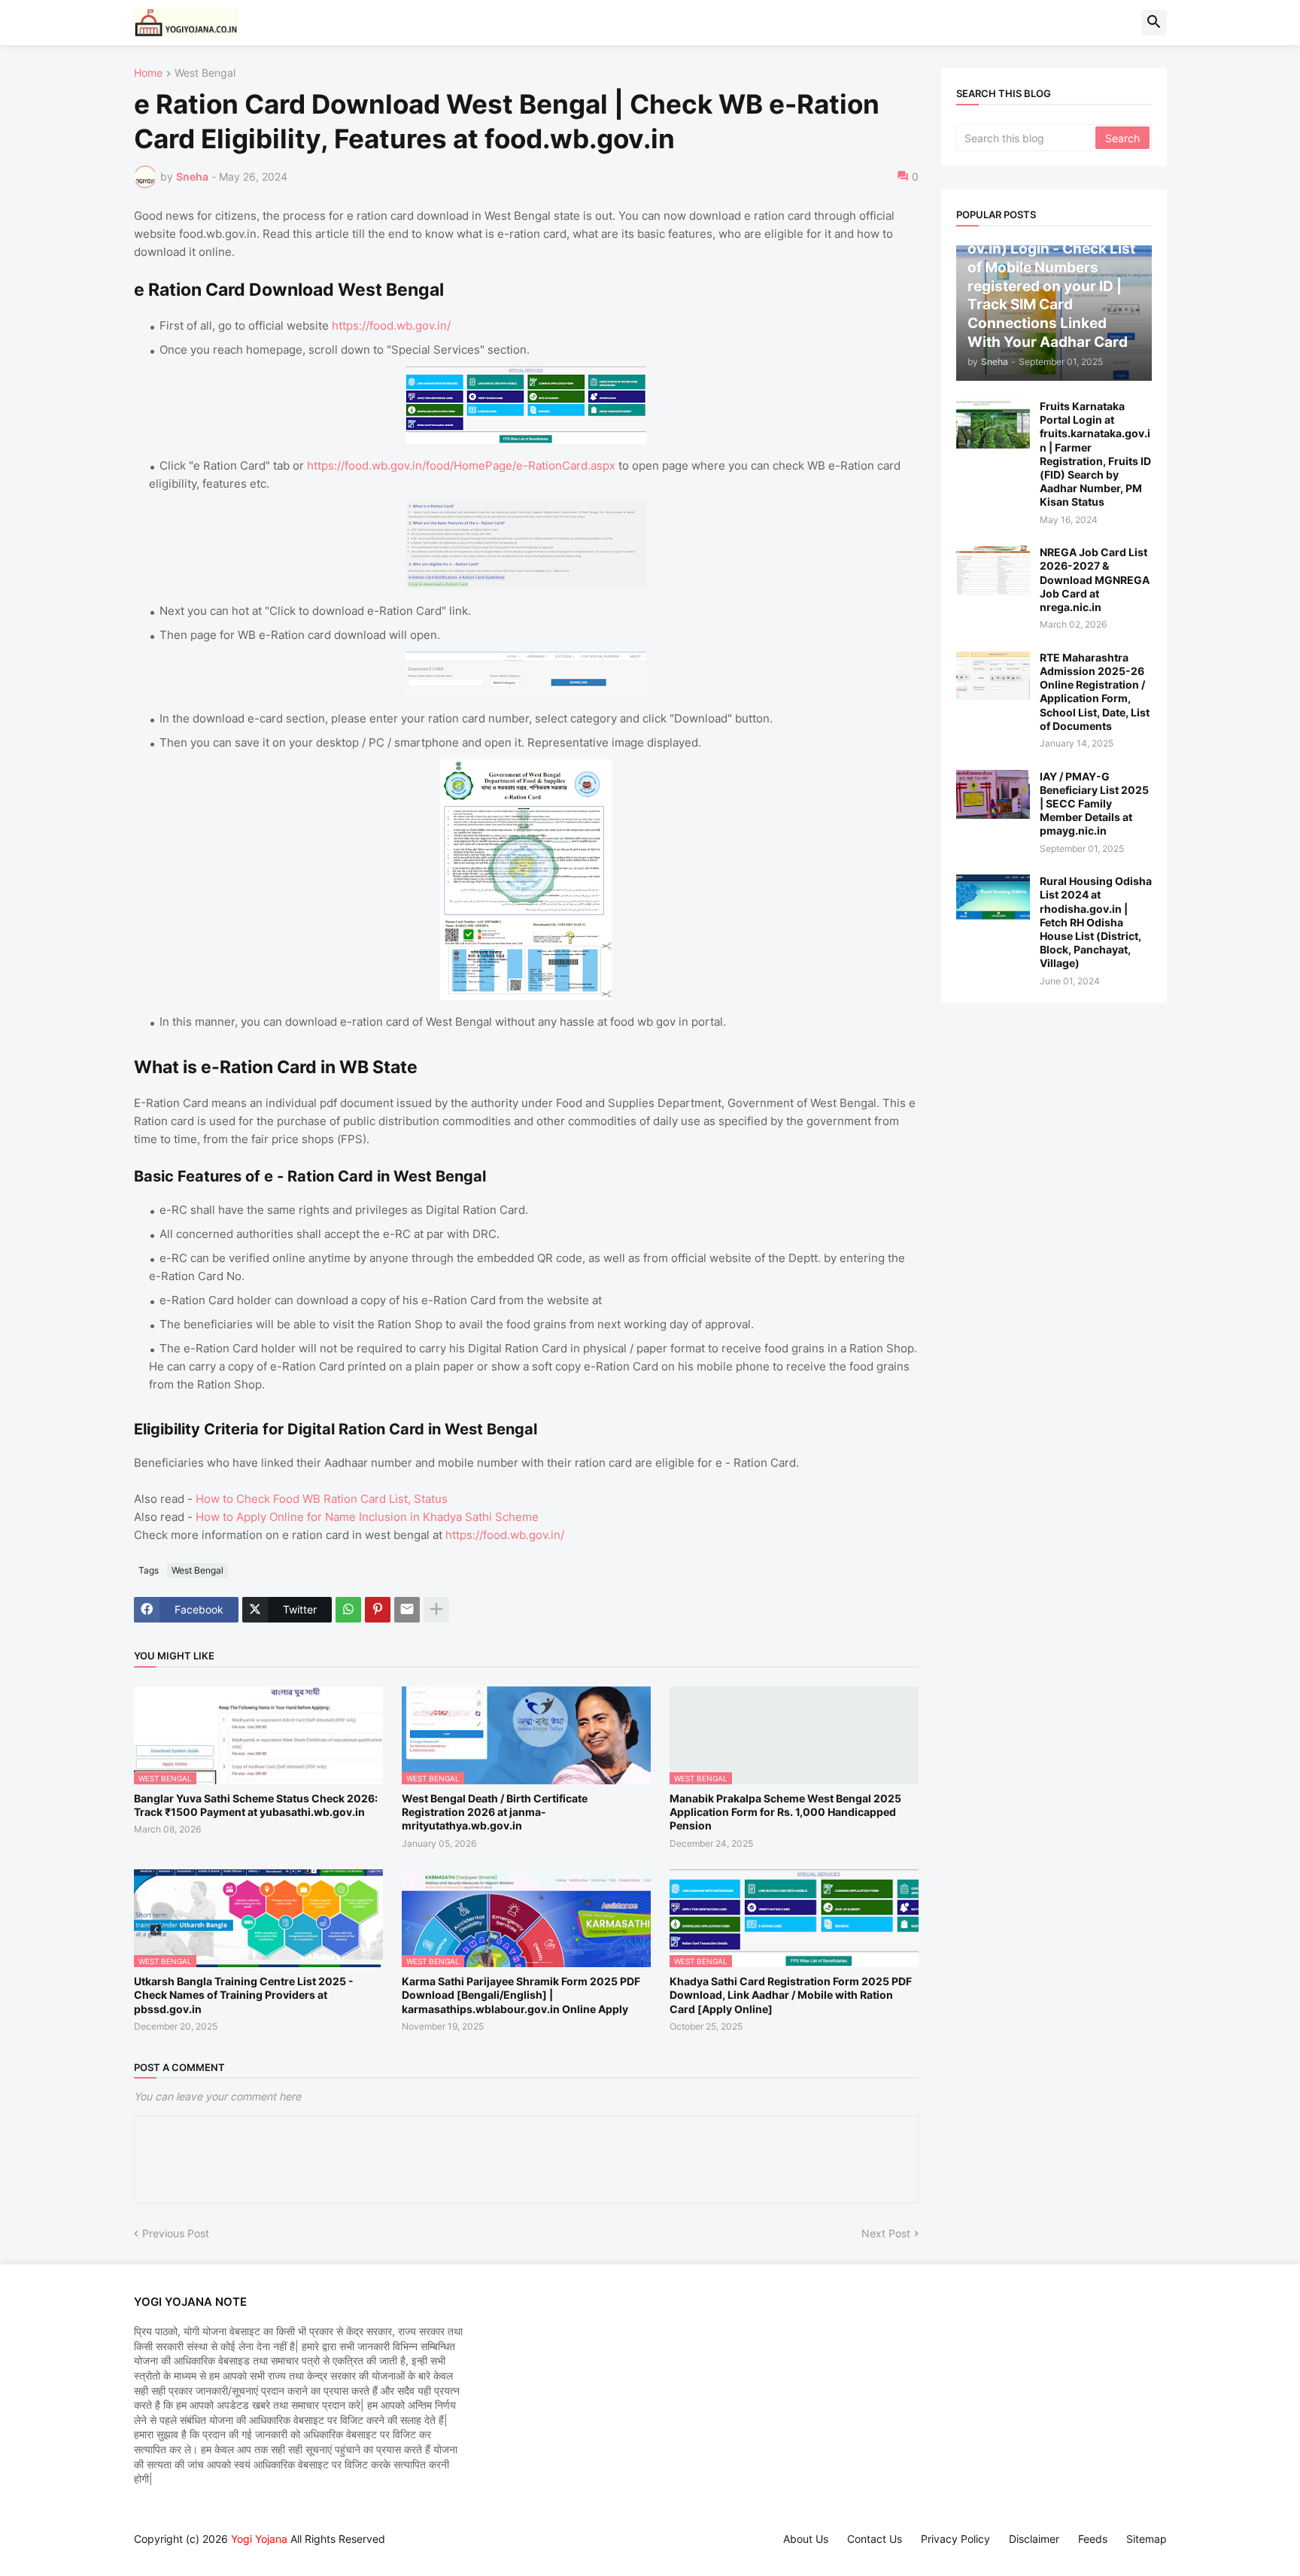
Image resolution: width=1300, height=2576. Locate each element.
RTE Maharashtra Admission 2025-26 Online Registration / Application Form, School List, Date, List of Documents (1095, 692)
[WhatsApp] (348, 1610)
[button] (1154, 23)
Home (148, 73)
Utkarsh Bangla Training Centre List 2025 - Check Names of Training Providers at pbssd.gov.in (244, 1995)
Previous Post (176, 2233)
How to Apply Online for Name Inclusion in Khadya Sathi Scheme (367, 1517)
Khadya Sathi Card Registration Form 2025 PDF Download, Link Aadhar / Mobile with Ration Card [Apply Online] (791, 1995)
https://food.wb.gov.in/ (391, 325)
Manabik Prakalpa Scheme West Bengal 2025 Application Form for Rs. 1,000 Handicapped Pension (785, 1812)
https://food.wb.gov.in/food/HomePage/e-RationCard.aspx (461, 465)
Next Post (886, 2233)
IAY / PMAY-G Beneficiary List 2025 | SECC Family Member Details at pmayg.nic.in (1094, 804)
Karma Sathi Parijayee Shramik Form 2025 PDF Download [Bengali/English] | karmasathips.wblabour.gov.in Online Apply (521, 1995)
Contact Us (875, 2539)
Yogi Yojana (259, 2539)
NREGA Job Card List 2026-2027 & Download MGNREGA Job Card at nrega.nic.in (1095, 579)
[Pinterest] (378, 1610)
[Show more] (436, 1610)
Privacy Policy (955, 2539)
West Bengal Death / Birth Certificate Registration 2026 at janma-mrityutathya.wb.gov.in (495, 1812)
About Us (806, 2539)
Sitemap (1147, 2539)
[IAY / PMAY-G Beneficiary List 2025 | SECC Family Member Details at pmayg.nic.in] (993, 794)
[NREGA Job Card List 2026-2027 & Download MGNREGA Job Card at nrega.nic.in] (993, 570)
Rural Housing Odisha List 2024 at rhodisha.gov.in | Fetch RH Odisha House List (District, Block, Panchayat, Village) (1096, 922)
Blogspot (141, 2553)
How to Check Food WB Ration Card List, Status (322, 1499)
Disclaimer (1034, 2539)
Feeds (1093, 2539)
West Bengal (205, 73)
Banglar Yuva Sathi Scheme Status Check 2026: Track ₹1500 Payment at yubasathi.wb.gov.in (256, 1805)
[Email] (407, 1610)
